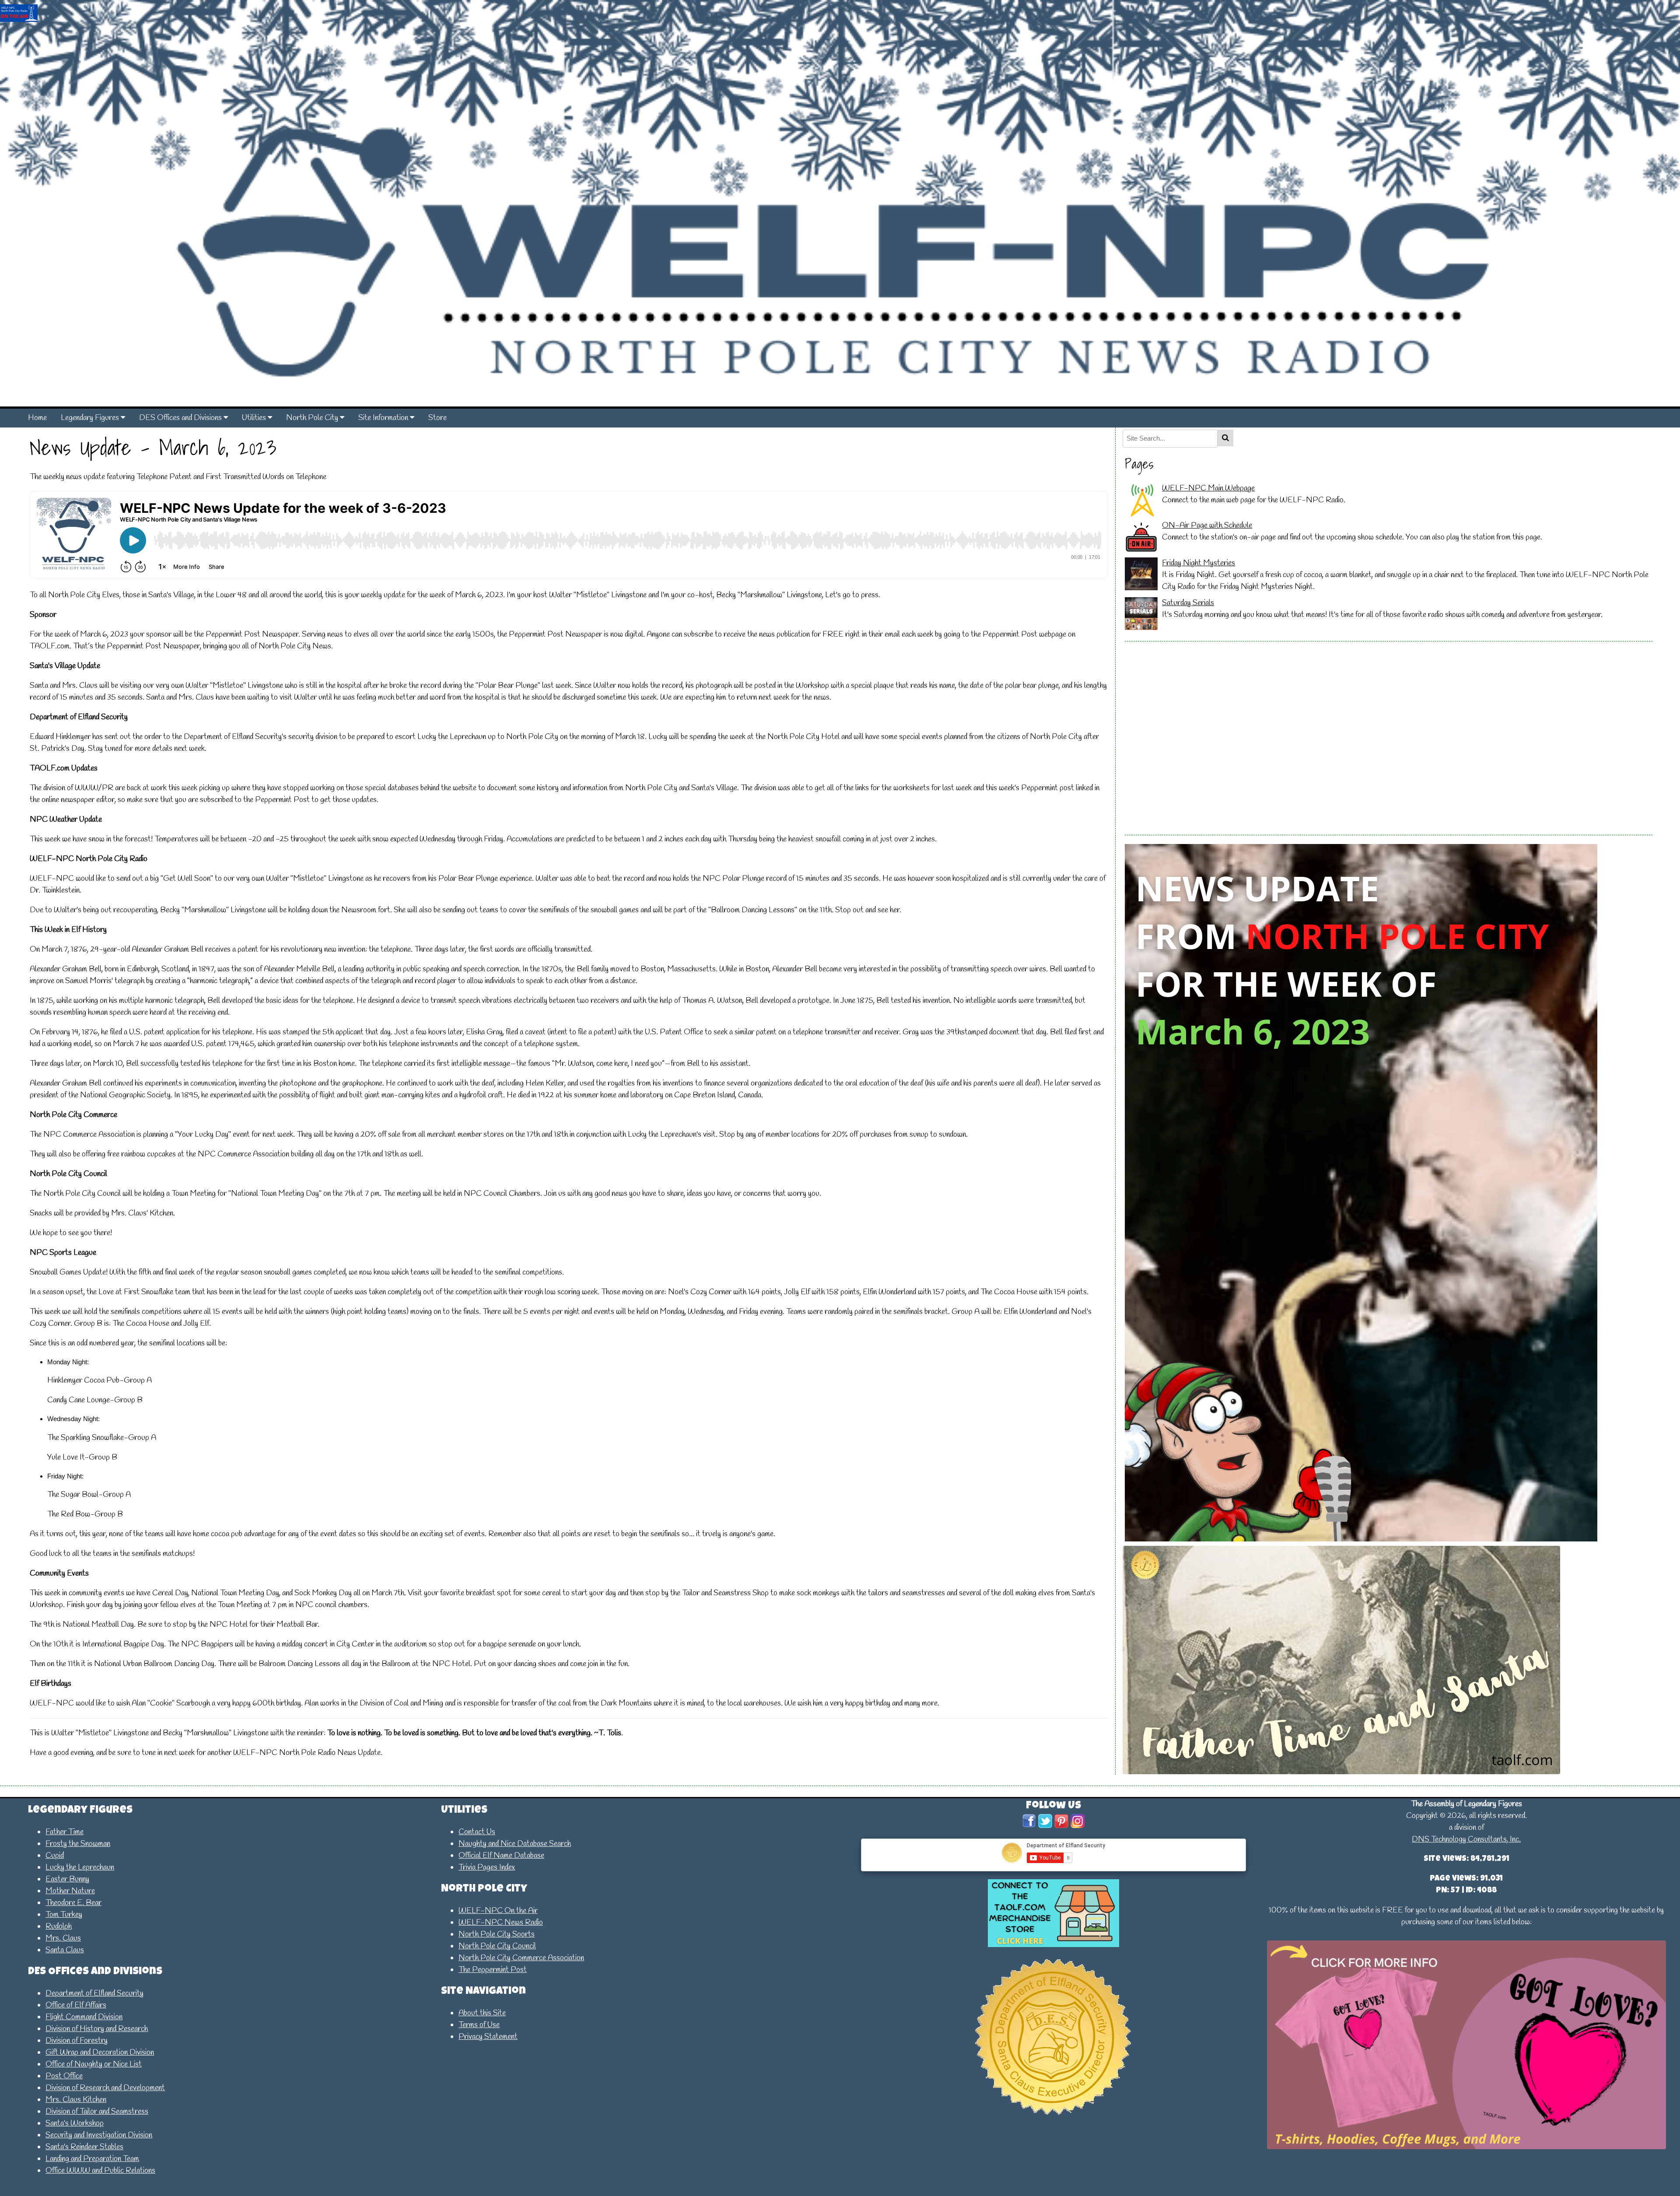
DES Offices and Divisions (181, 418)
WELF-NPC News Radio (501, 1923)
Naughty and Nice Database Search (515, 1844)
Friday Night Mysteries (1199, 563)
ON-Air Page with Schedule (1207, 525)
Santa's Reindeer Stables (84, 2147)
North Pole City (313, 418)
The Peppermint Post (493, 1970)
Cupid (55, 1856)
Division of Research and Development (105, 2088)
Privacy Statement (488, 2037)
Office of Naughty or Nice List (94, 2064)
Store (437, 418)
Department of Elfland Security (94, 1993)
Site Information (384, 418)
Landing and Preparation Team (92, 2159)
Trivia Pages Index (487, 1867)
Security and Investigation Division (99, 2135)
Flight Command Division (84, 2017)
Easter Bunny (67, 1879)
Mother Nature (70, 1891)
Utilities (255, 418)
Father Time (65, 1832)
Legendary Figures (91, 418)
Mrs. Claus (63, 1938)
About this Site (482, 2013)
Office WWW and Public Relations (100, 2171)
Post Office (64, 2076)
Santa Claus (65, 1950)
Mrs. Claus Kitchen (76, 2100)
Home (37, 418)
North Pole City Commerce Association (521, 1958)
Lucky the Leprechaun (80, 1867)
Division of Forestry (77, 2041)
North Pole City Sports (497, 1934)
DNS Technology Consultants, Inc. (1466, 1839)
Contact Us (477, 1832)
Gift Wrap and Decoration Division (100, 2052)
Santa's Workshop (75, 2123)
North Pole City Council (497, 1946)
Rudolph (59, 1926)
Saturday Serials (1188, 603)
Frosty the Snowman (78, 1844)
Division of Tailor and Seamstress (97, 2112)
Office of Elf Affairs (76, 2005)
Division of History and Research (97, 2029)
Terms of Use (479, 2025)
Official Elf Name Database (501, 1856)
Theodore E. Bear (73, 1903)
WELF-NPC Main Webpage (1208, 488)
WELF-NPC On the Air (498, 1911)
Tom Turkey (64, 1915)
